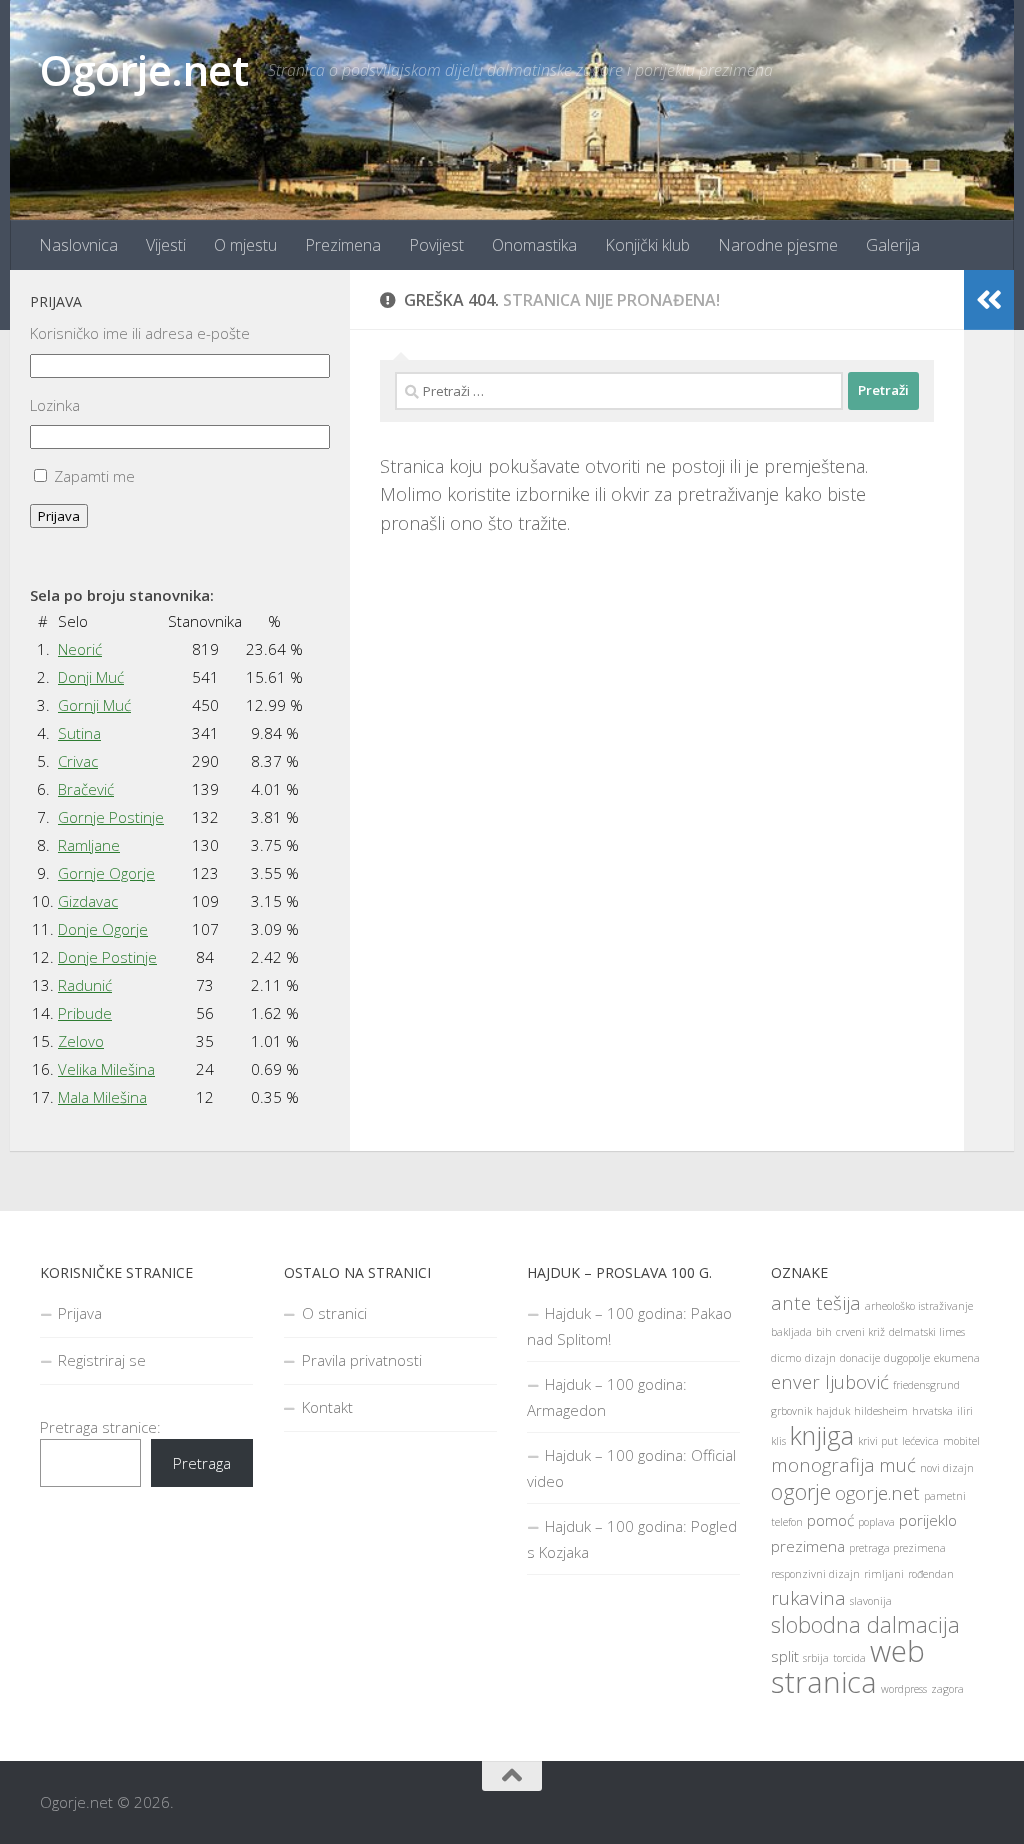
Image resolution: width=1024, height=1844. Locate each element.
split (785, 1656)
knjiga (822, 1435)
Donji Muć (91, 677)
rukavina (808, 1597)
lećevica (920, 1441)
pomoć (830, 1520)
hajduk (833, 1411)
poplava (876, 1522)
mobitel (961, 1441)
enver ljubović (830, 1381)
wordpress (904, 1689)
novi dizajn (947, 1468)
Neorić (80, 649)
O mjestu (245, 245)
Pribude (85, 1013)
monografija (823, 1464)
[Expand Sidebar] (989, 300)
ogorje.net (877, 1492)
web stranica (848, 1666)
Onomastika (534, 245)
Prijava (59, 516)
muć (897, 1464)
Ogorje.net (144, 69)
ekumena (957, 1358)
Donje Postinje (107, 957)
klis (778, 1441)
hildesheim (881, 1411)
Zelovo (81, 1041)
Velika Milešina (106, 1069)
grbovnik (791, 1411)
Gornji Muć (94, 705)
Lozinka (55, 405)
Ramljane (89, 845)
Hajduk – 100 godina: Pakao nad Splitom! (629, 1326)
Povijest (436, 245)
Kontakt (327, 1407)
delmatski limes (927, 1332)
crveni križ (860, 1332)
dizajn (820, 1358)
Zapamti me (94, 476)
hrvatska (932, 1411)
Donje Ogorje (103, 929)
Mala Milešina (102, 1097)
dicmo (786, 1358)
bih (824, 1332)
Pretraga (202, 1463)
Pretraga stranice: (100, 1427)
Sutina (79, 733)
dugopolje (907, 1358)
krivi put (878, 1441)
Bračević (86, 789)
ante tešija (816, 1302)
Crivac (78, 761)
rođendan (931, 1574)
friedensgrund (926, 1385)
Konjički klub (647, 245)
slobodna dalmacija (865, 1624)
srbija (816, 1658)
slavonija (871, 1601)
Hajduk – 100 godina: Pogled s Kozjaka (632, 1539)
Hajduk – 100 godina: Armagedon (607, 1397)
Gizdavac (88, 901)
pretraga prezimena (897, 1548)
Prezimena (343, 245)
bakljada (791, 1332)
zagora (947, 1689)
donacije (860, 1358)
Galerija (893, 245)
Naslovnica (78, 245)
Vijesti (166, 245)
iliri (965, 1411)
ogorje (801, 1491)
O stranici (334, 1313)
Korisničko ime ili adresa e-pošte (140, 333)
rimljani (884, 1574)
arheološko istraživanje (919, 1306)
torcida (849, 1658)
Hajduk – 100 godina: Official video (631, 1468)
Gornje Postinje (111, 817)
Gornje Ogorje (106, 873)
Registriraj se (102, 1360)
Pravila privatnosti (362, 1360)
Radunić (85, 985)
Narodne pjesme (778, 245)
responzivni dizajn (815, 1574)
